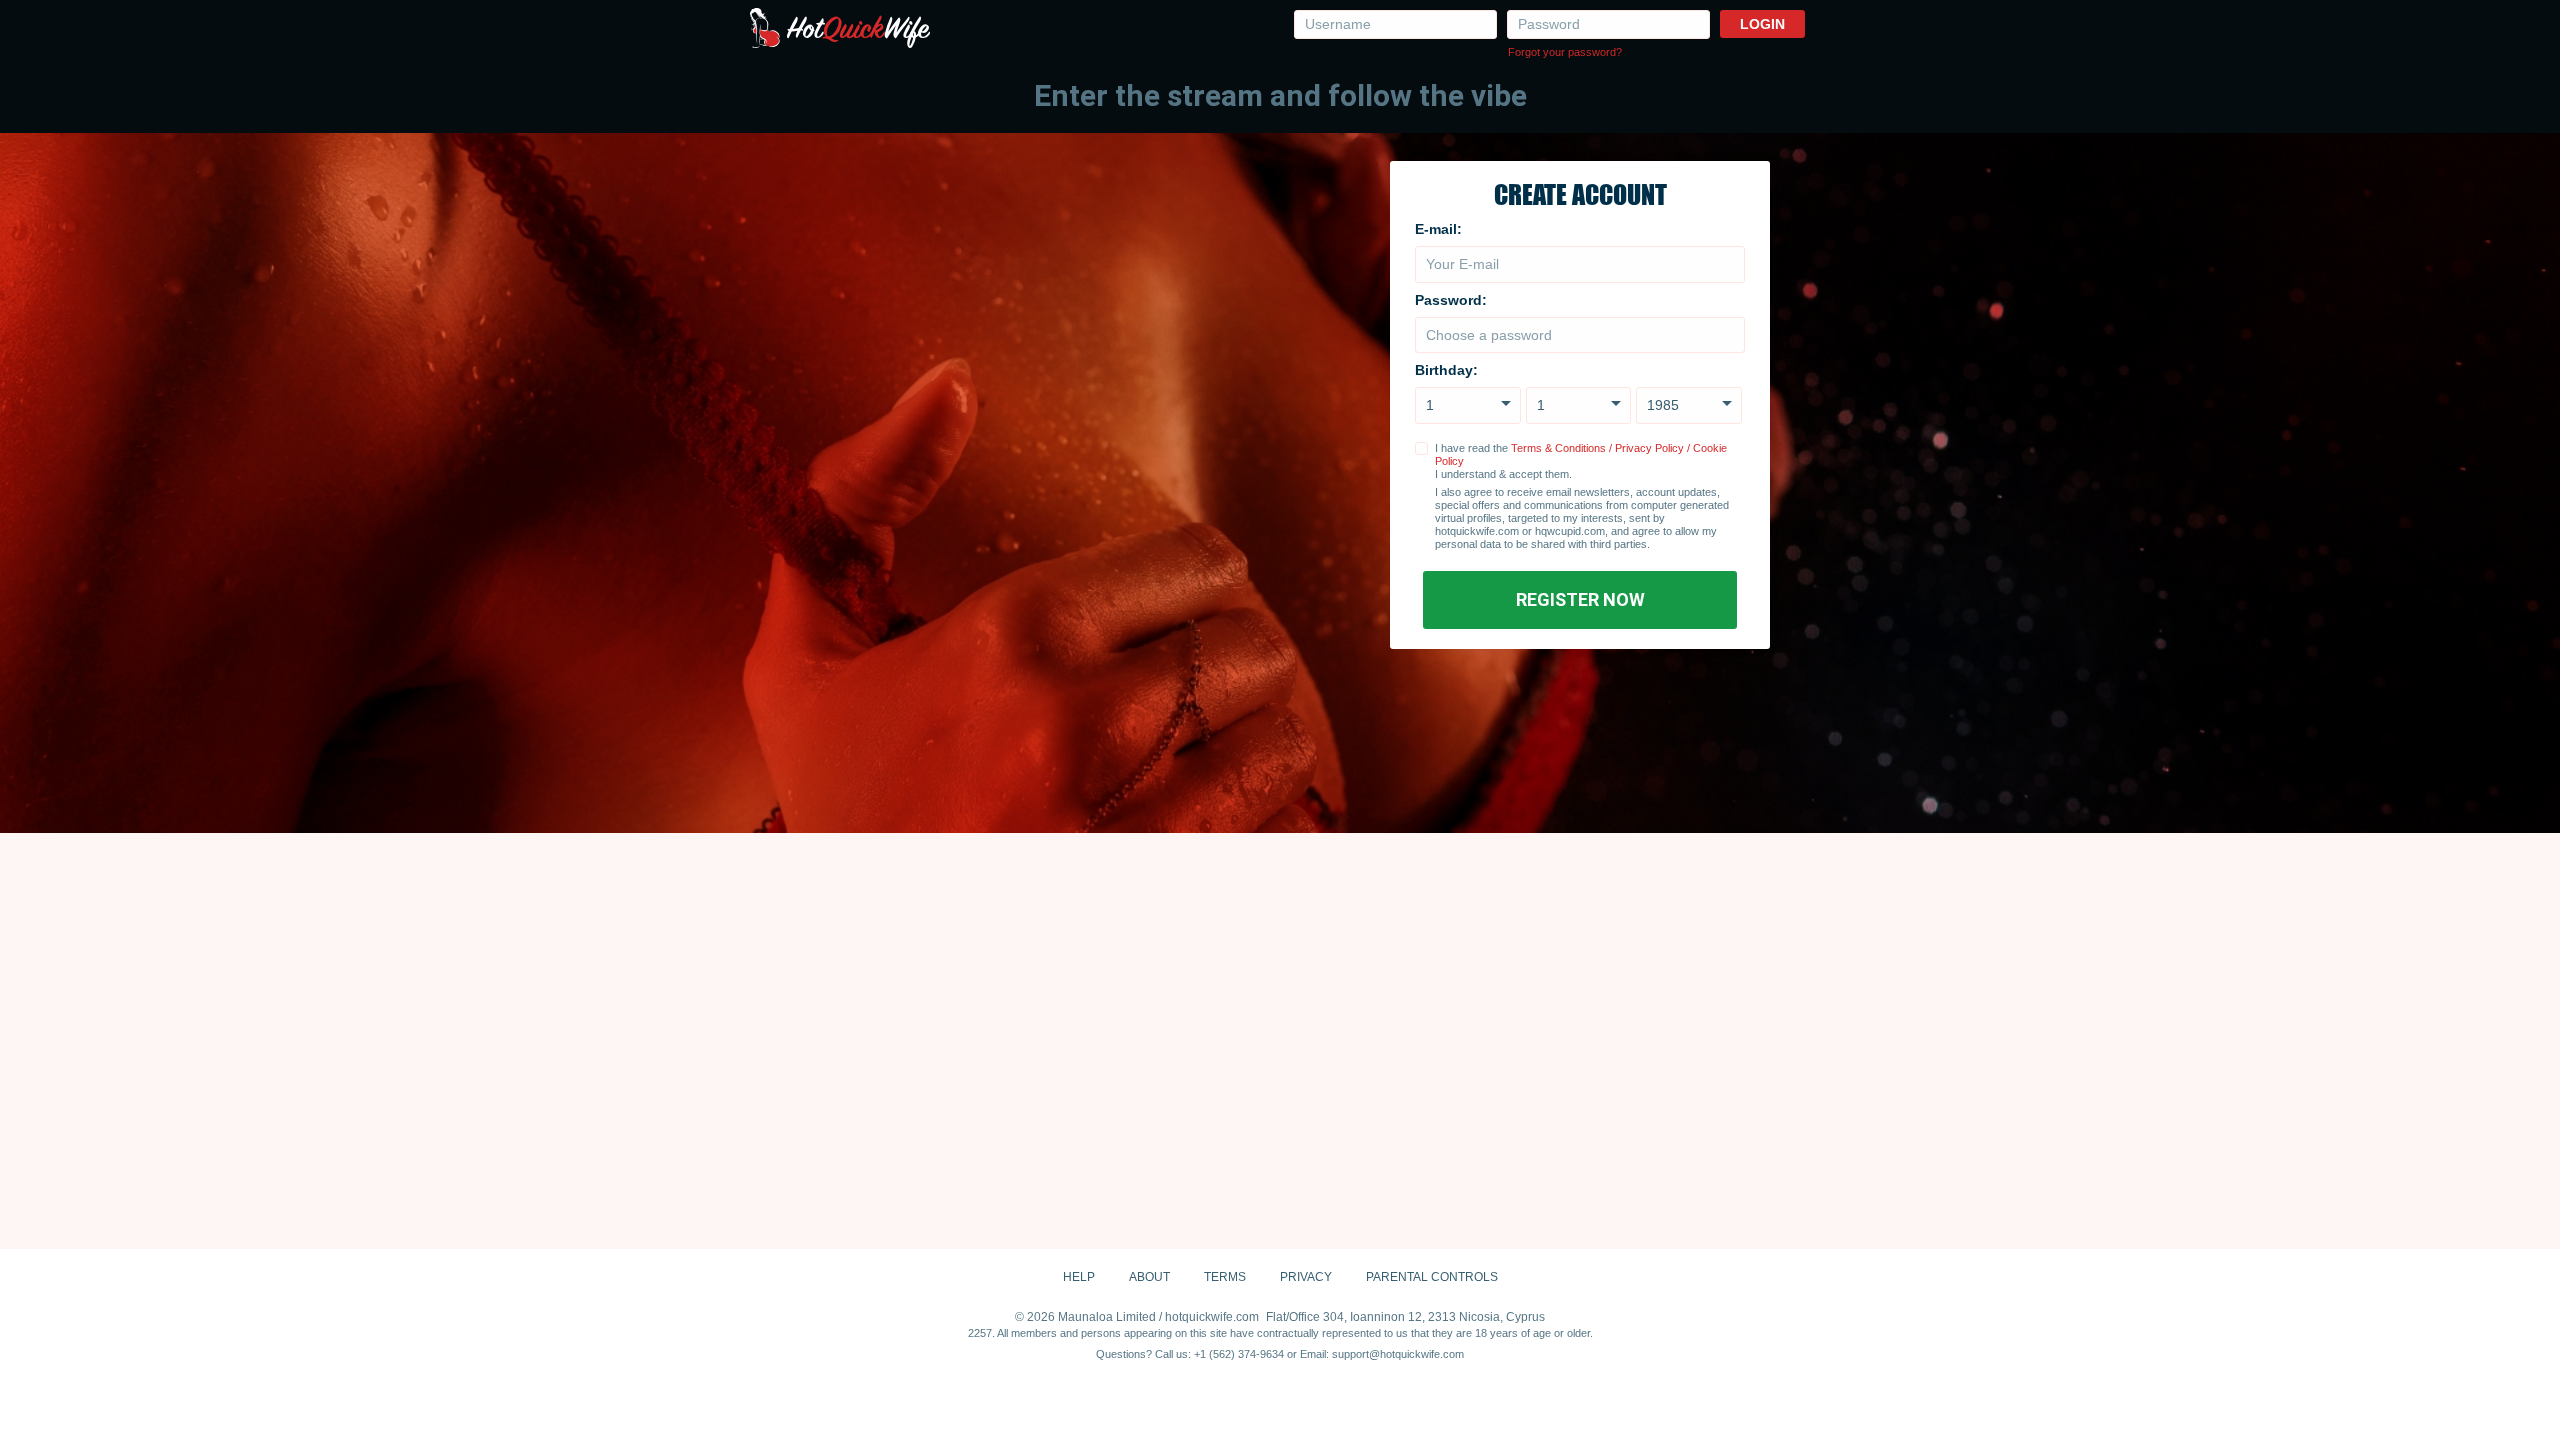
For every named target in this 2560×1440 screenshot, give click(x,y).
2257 (980, 1333)
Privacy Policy (1649, 448)
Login (1762, 24)
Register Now (1580, 599)
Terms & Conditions (1558, 448)
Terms (1225, 1277)
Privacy (1306, 1277)
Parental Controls (1432, 1277)
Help (1079, 1277)
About (1149, 1277)
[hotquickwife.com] (840, 29)
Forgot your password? (1565, 52)
